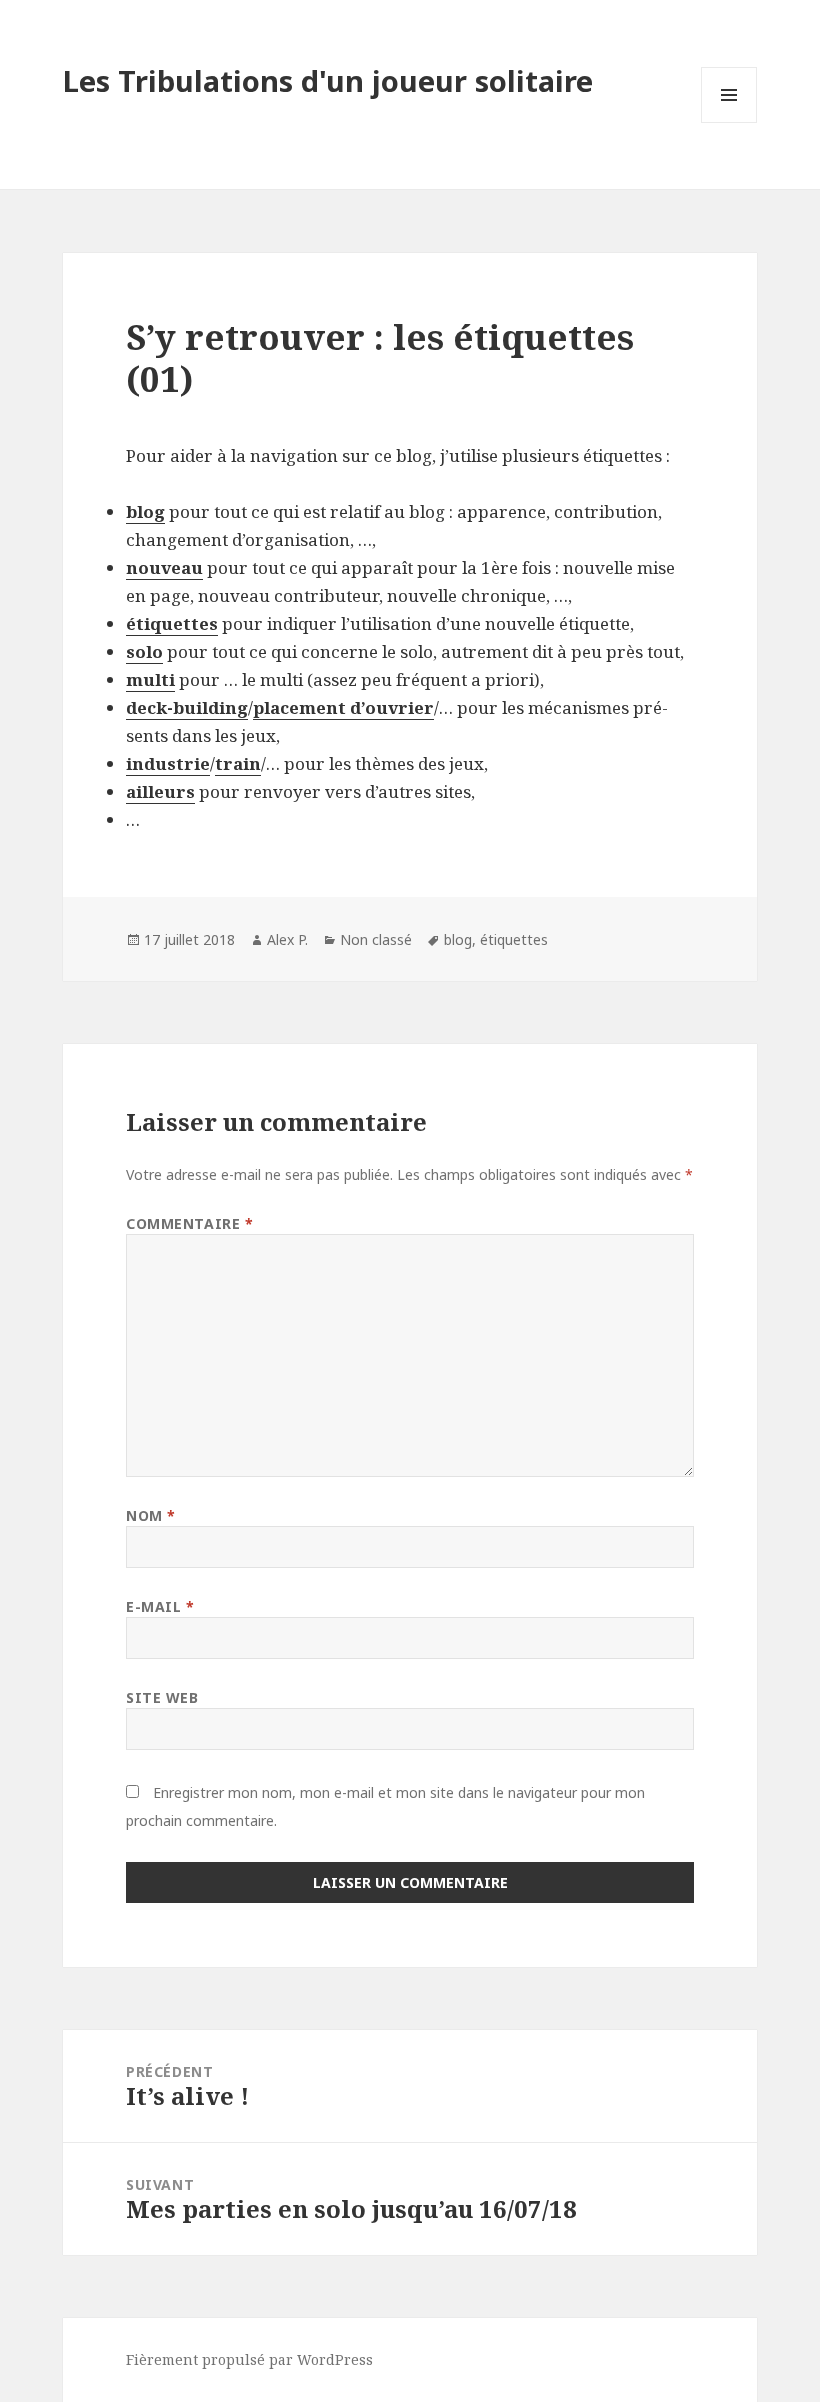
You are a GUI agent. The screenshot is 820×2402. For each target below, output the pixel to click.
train (238, 763)
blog (145, 511)
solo (144, 651)
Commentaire (189, 1223)
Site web (162, 1697)
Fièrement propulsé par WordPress (249, 2359)
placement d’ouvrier (343, 707)
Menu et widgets (729, 122)
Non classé (376, 939)
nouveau (164, 567)
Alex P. (287, 939)
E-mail (160, 1606)
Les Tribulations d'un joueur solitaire (328, 80)
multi (150, 679)
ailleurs (160, 791)
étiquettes (172, 623)
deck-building (187, 707)
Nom (151, 1515)
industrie (168, 763)
